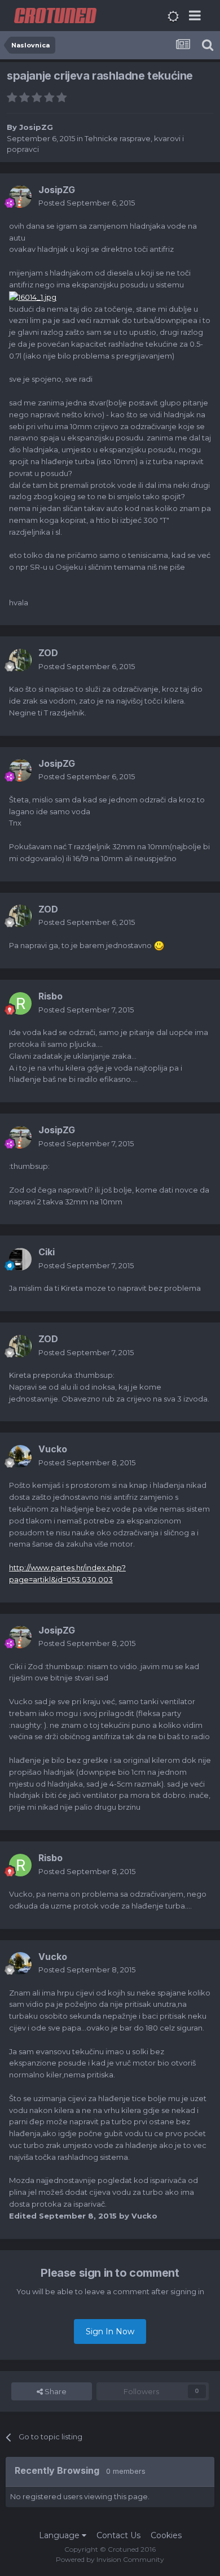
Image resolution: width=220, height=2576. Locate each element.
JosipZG (36, 127)
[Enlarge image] (33, 296)
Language (60, 2535)
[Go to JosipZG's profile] (20, 197)
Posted (87, 203)
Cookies (166, 2535)
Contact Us (118, 2535)
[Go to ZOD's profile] (20, 660)
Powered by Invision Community (110, 2559)
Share (55, 2391)
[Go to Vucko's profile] (20, 1456)
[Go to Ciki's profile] (20, 1259)
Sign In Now (110, 2332)
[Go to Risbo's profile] (20, 1003)
